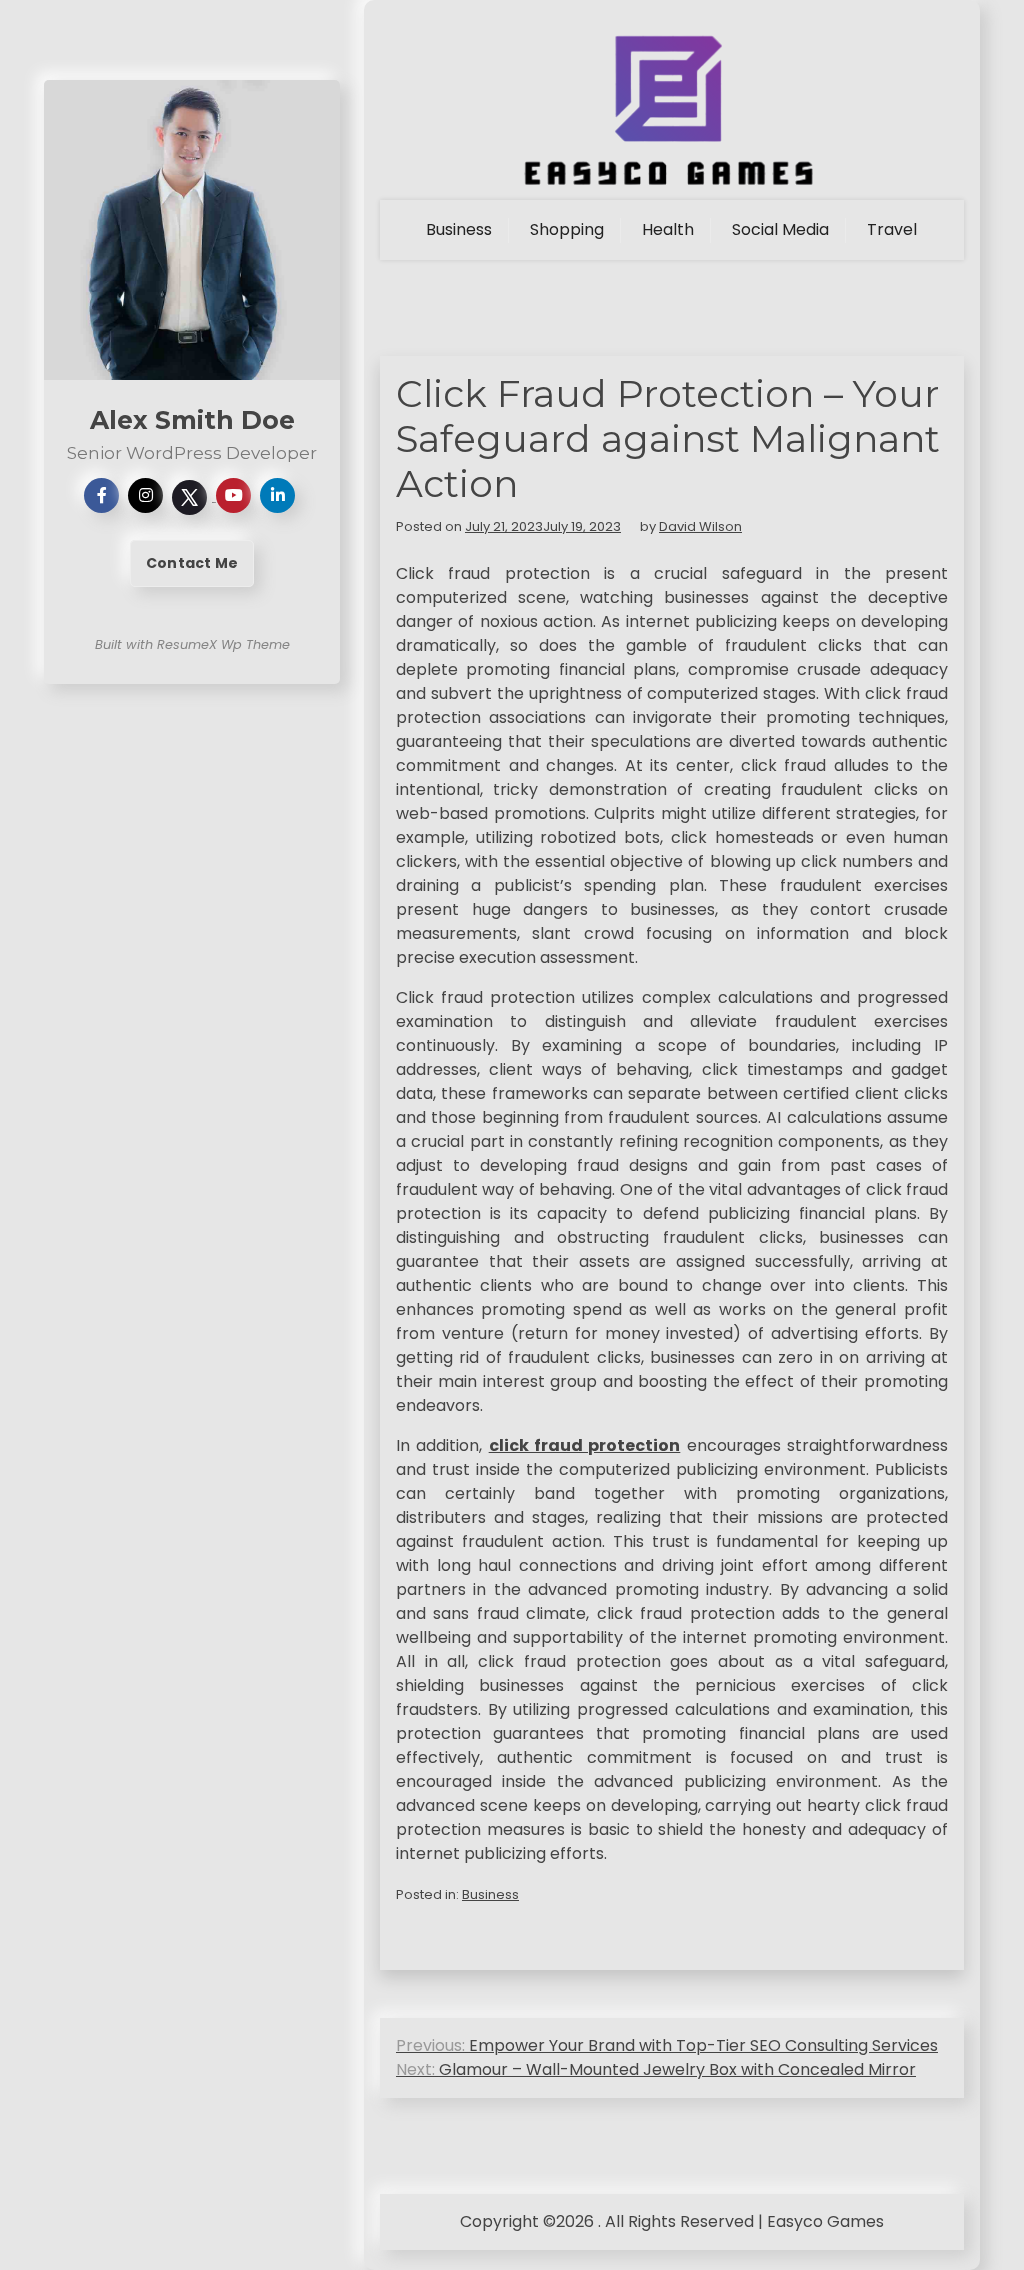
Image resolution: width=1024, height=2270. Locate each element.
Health (668, 229)
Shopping (567, 229)
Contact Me (192, 563)
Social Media (780, 229)
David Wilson (700, 526)
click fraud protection (585, 1445)
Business (459, 229)
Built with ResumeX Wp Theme (192, 644)
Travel (892, 229)
